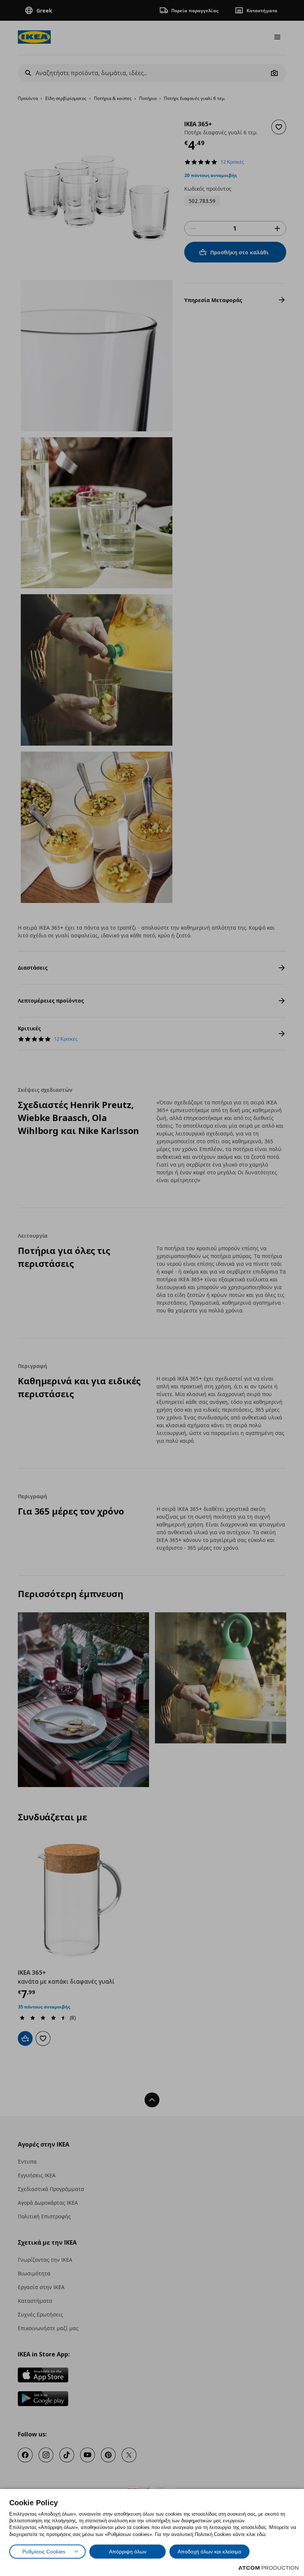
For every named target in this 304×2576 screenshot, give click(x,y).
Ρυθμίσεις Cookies (44, 2552)
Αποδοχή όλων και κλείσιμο (209, 2552)
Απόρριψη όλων (128, 2552)
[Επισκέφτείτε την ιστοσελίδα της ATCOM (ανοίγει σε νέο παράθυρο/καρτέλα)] (268, 2568)
